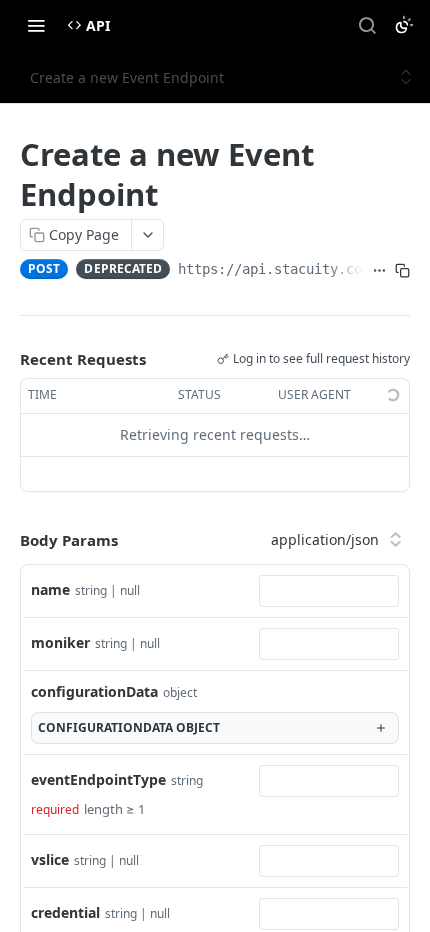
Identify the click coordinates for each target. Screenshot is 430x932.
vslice (50, 859)
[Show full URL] (379, 271)
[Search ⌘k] (367, 25)
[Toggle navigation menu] (36, 25)
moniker (60, 642)
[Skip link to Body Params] (6, 540)
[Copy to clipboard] (402, 271)
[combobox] (329, 591)
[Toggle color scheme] (404, 25)
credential (65, 912)
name (50, 589)
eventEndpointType (98, 779)
